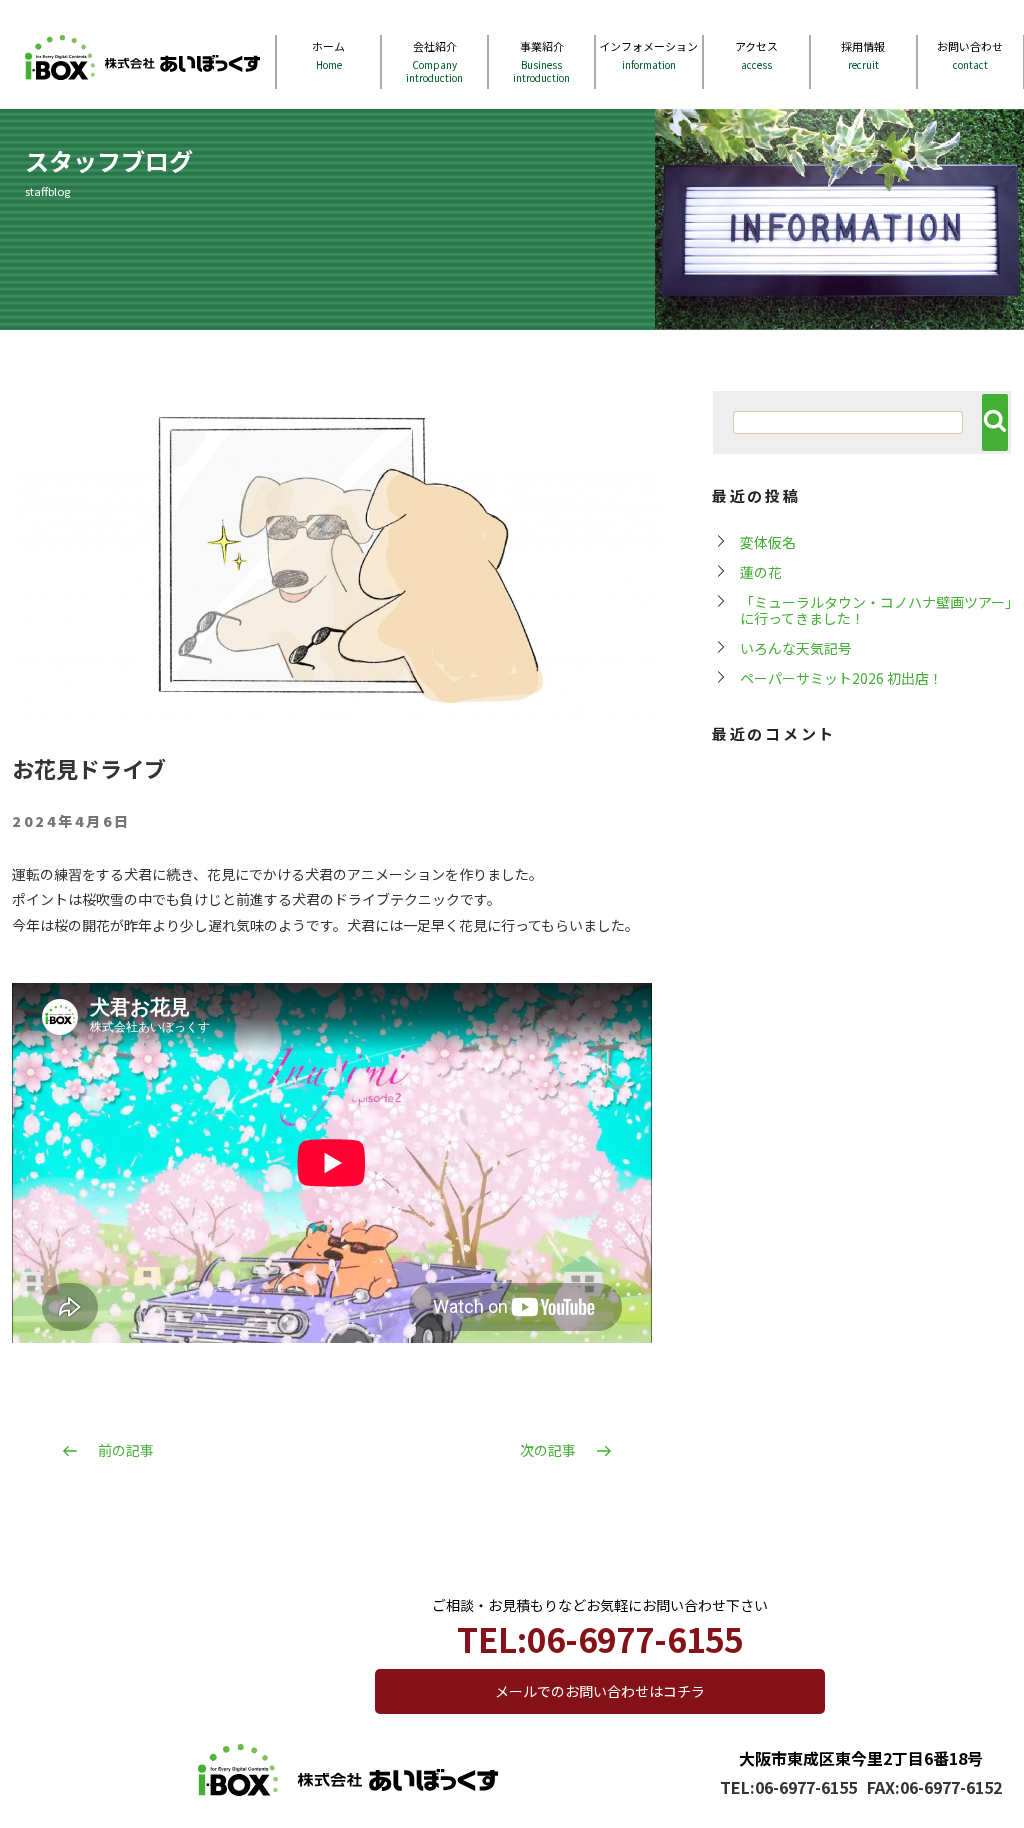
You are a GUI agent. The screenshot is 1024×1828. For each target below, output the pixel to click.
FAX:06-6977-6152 (934, 1787)
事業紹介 (541, 61)
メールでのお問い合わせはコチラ (600, 1691)
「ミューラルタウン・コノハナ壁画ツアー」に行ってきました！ (876, 610)
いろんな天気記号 (796, 648)
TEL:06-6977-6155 (788, 1787)
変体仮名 (768, 542)
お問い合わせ (970, 55)
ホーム (328, 55)
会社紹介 (434, 61)
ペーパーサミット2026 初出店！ (841, 678)
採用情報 (863, 55)
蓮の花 (761, 572)
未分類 (626, 822)
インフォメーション (648, 55)
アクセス (756, 55)
